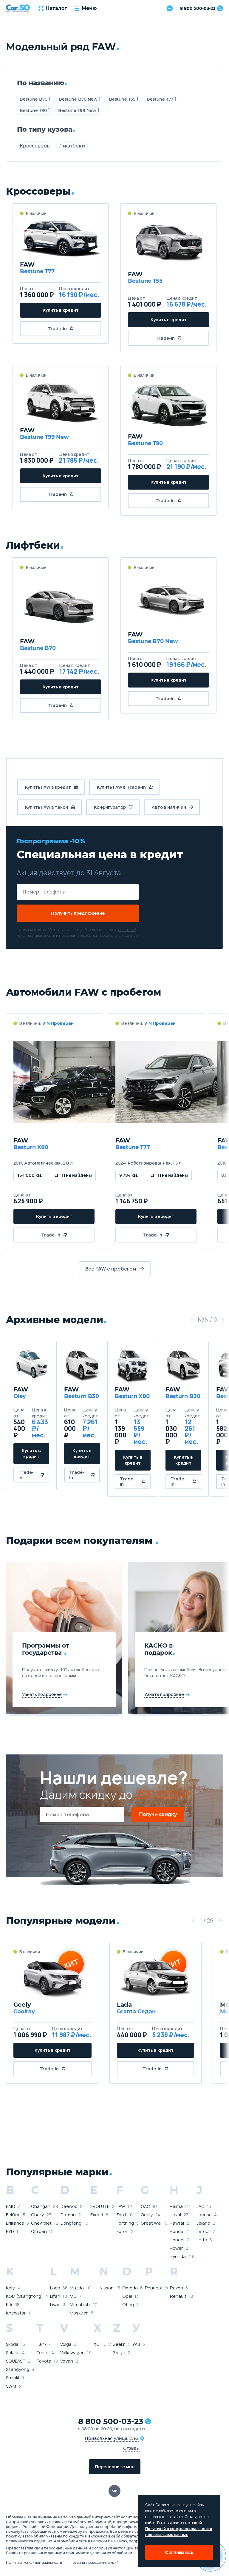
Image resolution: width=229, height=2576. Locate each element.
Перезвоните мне (115, 2467)
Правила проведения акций (94, 2563)
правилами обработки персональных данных (99, 935)
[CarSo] (18, 8)
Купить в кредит (61, 310)
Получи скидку (158, 1814)
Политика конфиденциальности (34, 2563)
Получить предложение (78, 913)
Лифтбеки (72, 146)
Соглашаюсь (179, 2552)
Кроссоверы (35, 146)
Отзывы (131, 2448)
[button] (193, 1320)
